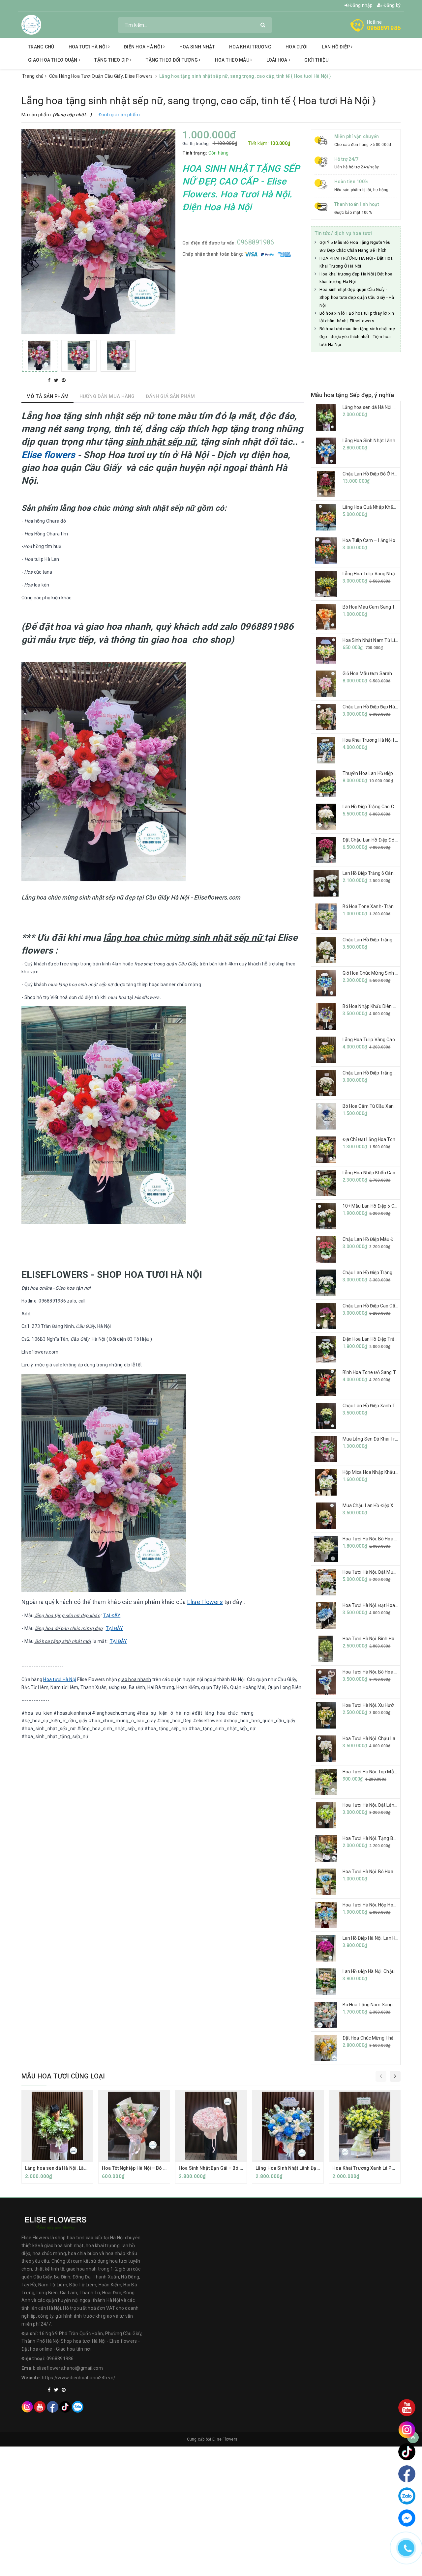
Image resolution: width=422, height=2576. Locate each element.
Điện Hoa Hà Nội (144, 47)
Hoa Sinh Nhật (197, 47)
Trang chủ (41, 47)
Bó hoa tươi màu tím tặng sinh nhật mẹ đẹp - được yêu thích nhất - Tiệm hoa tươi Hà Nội (357, 337)
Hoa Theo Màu (233, 60)
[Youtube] (40, 2406)
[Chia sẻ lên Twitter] (57, 380)
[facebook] (53, 2406)
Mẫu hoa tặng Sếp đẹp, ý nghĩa (352, 395)
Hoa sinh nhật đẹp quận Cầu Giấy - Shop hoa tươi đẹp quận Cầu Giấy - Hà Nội (357, 297)
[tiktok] (65, 2406)
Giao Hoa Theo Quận (53, 60)
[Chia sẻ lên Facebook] (50, 380)
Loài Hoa (277, 60)
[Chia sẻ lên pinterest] (64, 380)
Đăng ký (392, 5)
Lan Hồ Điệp (336, 47)
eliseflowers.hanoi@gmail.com (70, 2368)
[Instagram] (27, 2406)
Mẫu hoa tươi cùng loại (63, 2076)
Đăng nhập (361, 5)
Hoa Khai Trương (250, 47)
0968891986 (384, 28)
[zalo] (78, 2406)
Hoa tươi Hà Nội (88, 47)
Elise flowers (48, 455)
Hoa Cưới (297, 47)
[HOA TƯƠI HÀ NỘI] (31, 24)
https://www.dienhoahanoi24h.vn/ (79, 2378)
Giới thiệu (316, 60)
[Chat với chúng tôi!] (407, 2518)
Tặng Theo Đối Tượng (172, 60)
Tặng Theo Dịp (112, 60)
